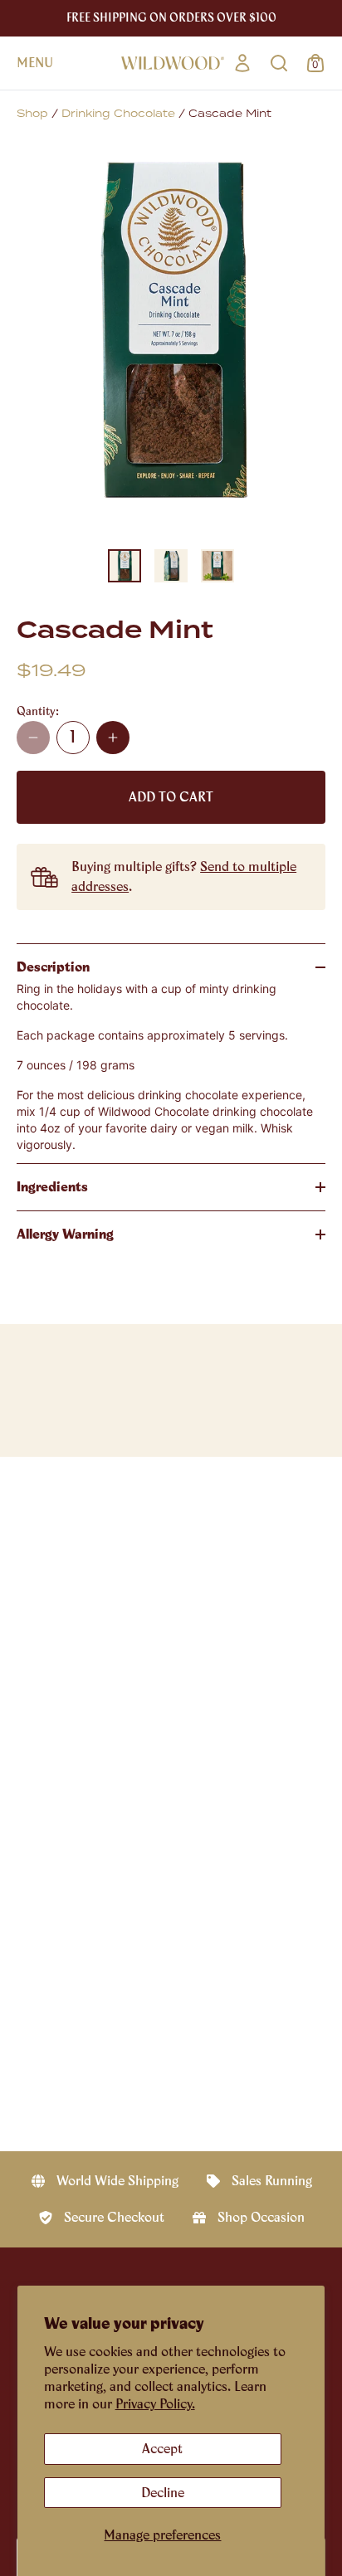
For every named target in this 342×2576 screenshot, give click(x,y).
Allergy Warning (65, 1234)
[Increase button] (113, 738)
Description (53, 967)
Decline (163, 2493)
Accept (162, 2449)
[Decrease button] (33, 738)
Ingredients (52, 1187)
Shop (32, 114)
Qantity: (38, 711)
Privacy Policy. (155, 2404)
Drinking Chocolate (118, 114)
